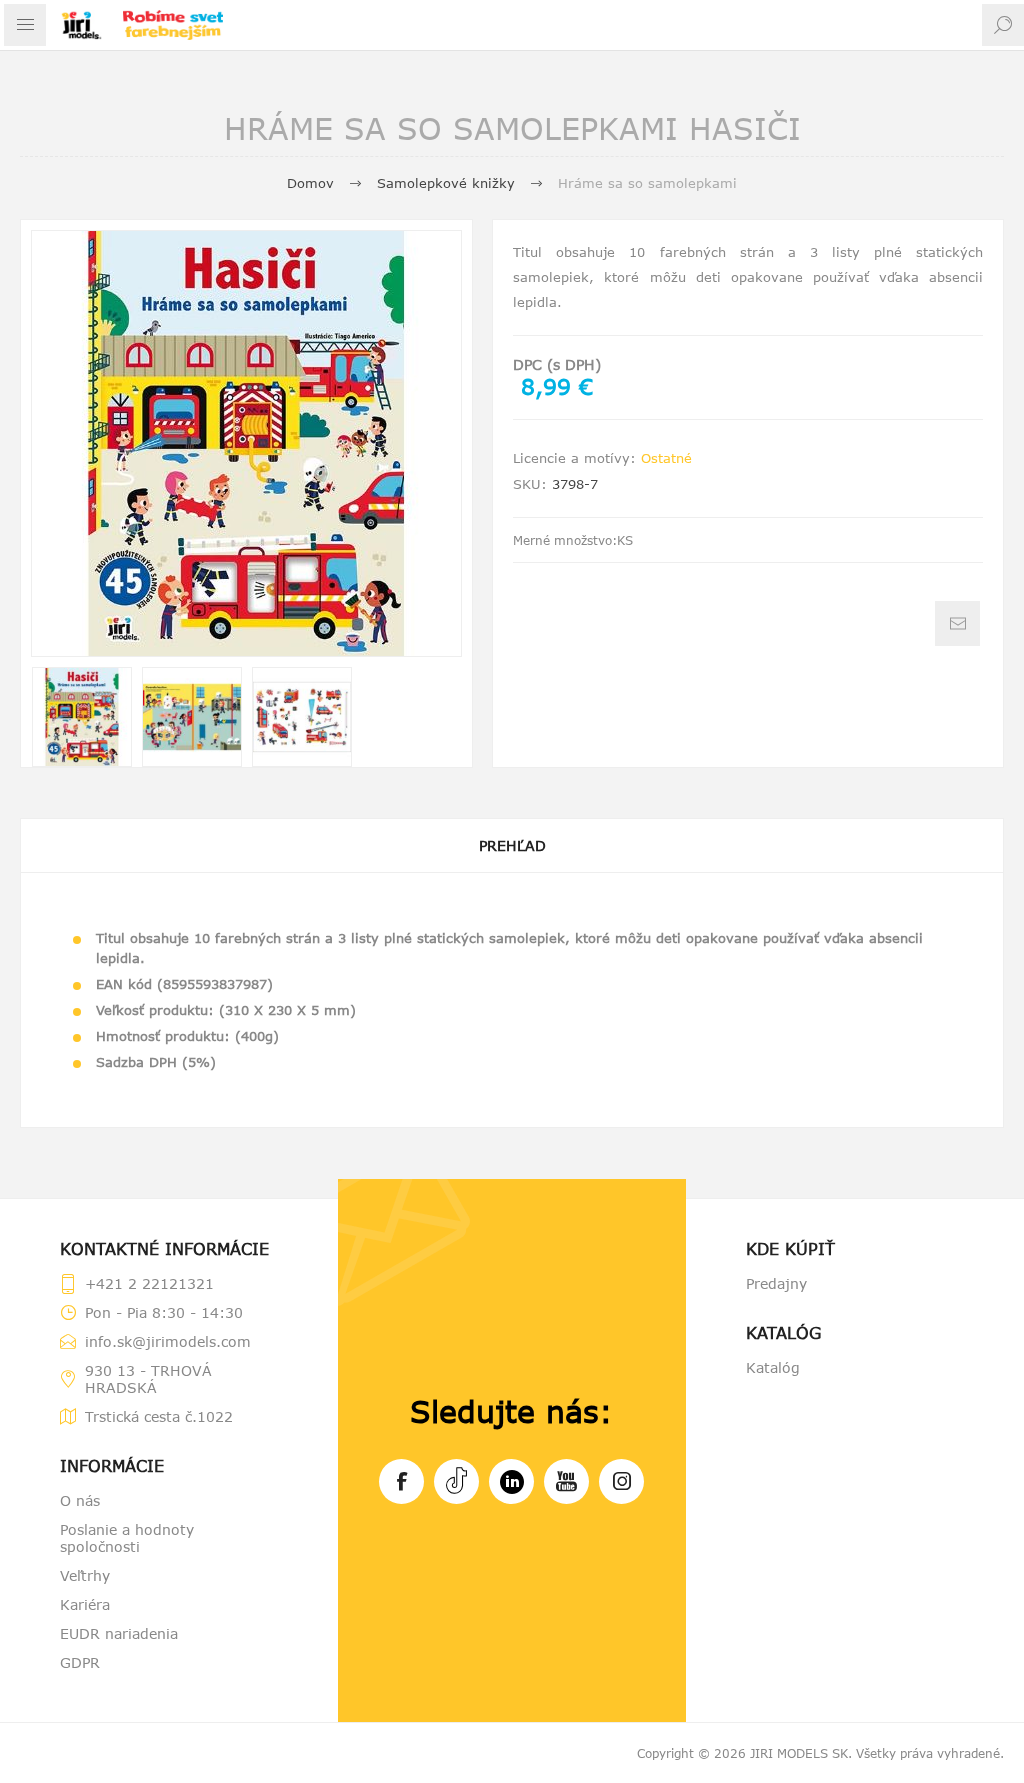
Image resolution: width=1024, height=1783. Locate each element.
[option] (82, 717)
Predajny (776, 1283)
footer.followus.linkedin (511, 1481)
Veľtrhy (85, 1575)
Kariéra (85, 1604)
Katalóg (773, 1367)
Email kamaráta (957, 623)
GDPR (80, 1662)
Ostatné (666, 458)
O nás (80, 1500)
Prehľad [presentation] (512, 845)
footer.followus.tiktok (456, 1481)
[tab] (512, 845)
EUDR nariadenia (119, 1633)
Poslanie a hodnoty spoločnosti (127, 1538)
